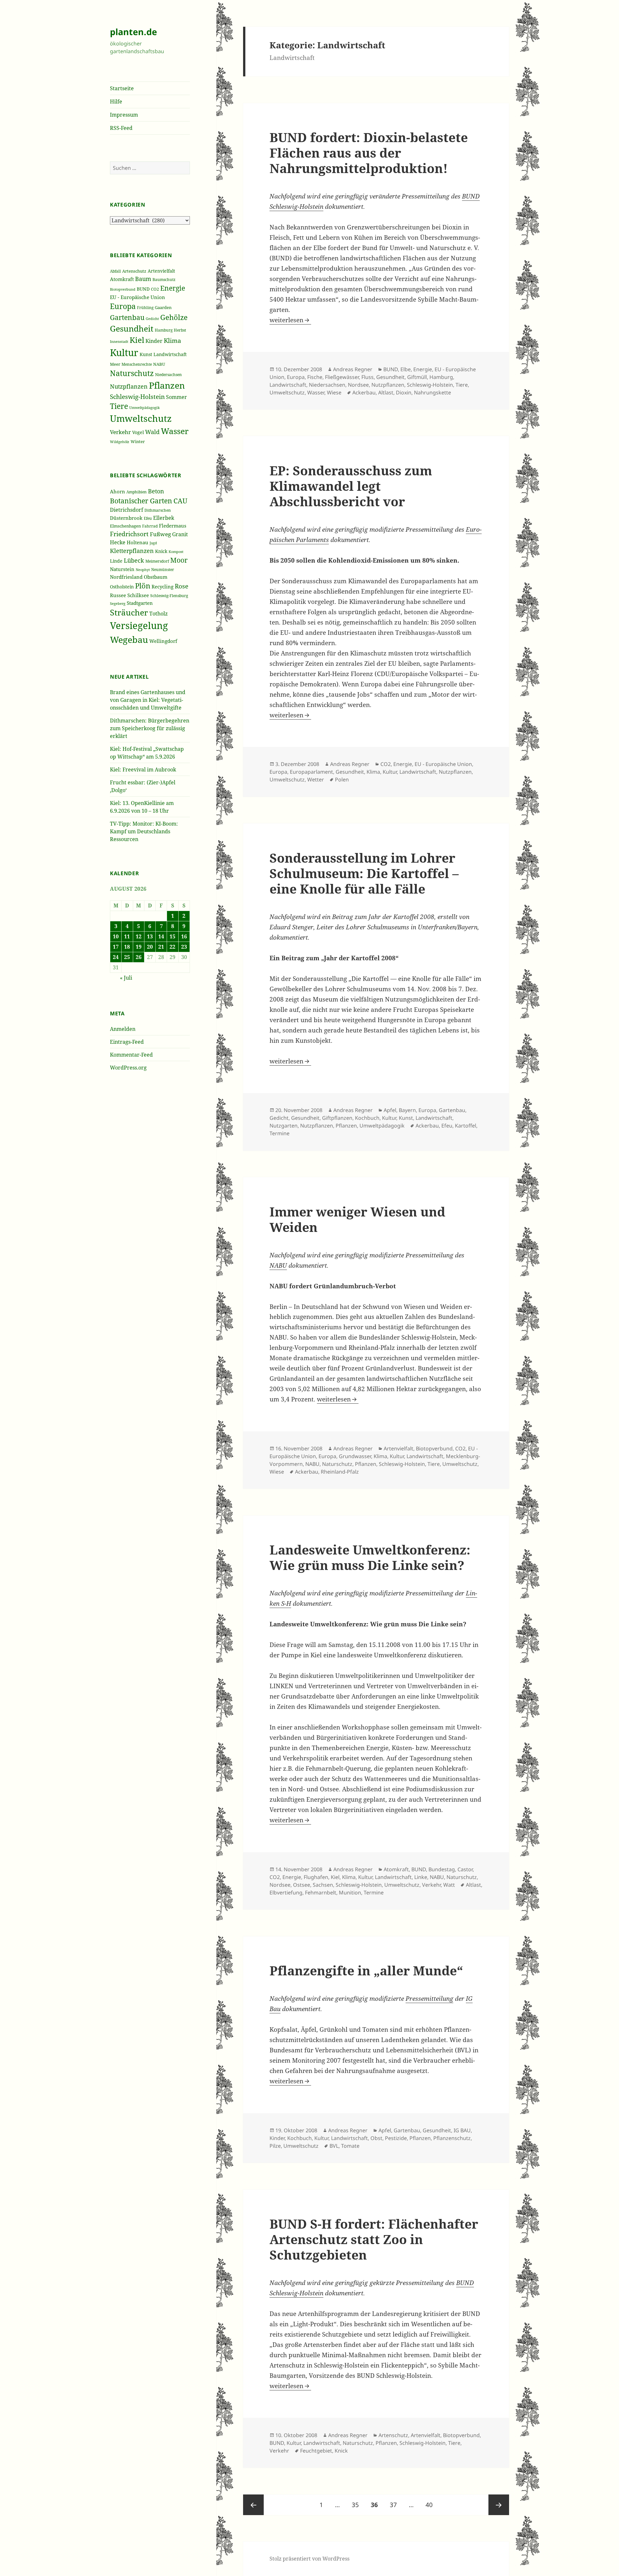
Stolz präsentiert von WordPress (309, 2559)
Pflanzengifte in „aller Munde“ (366, 1970)
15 (172, 936)
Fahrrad (150, 526)
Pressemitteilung (429, 1999)
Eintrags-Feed (127, 1042)
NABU (159, 364)
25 (127, 957)
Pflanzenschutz (452, 2138)
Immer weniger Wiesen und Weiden (357, 1219)
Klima (172, 340)
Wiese (334, 392)
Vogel (138, 432)
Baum (143, 279)
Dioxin (404, 392)
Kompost (176, 552)
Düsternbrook (126, 518)
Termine (280, 1133)
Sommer (177, 397)
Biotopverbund (123, 289)
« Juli (126, 978)
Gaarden (163, 308)
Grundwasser (355, 1456)
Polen (342, 780)
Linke (421, 1877)
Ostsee (302, 1885)
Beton (156, 491)
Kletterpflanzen (132, 551)
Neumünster (163, 570)
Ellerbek (164, 518)
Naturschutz (132, 373)
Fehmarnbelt (321, 1893)
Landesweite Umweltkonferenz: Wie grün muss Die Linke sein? (370, 1557)
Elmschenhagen (125, 526)
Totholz (158, 614)
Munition (350, 1893)
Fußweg (160, 534)
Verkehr (120, 432)
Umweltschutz (141, 418)
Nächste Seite (499, 2505)
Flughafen (316, 1877)
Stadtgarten (140, 603)
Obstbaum (156, 577)
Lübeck (134, 560)
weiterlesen (290, 320)
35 (358, 2505)
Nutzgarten (284, 1126)
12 (139, 936)
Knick (161, 551)
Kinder (154, 341)
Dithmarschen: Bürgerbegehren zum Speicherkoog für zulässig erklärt (150, 728)
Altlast (386, 392)
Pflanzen (167, 385)
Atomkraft (122, 279)
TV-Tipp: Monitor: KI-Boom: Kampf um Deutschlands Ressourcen (144, 831)
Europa (123, 306)
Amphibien (137, 492)
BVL (334, 2146)
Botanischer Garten (141, 501)
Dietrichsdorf (127, 510)
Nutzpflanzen (129, 386)
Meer (115, 364)
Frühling (145, 308)
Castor (465, 1869)
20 (150, 947)
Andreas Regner (353, 369)
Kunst (146, 354)
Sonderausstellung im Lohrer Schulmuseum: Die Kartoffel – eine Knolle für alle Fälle (364, 873)
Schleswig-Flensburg (169, 596)
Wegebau (129, 639)
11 (127, 936)
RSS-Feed (121, 128)
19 (139, 947)
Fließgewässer (342, 377)
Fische (315, 377)
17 (116, 947)
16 (184, 936)
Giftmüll (417, 377)
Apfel (390, 1110)
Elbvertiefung (286, 1893)
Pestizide (396, 2138)
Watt (449, 1885)
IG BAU (462, 2130)
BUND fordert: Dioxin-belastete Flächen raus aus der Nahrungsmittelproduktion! (369, 153)
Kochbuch (367, 1118)
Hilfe (116, 102)
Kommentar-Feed (131, 1055)
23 (184, 947)
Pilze (275, 2146)
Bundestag (442, 1869)
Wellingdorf (163, 641)
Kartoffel (466, 1126)
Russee (118, 595)
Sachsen (323, 1885)
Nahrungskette (432, 392)
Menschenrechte (137, 364)
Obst (376, 2138)
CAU (180, 501)
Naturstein (122, 569)
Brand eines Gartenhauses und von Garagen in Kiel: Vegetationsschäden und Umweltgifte (148, 700)
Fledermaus (173, 526)
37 (396, 2505)
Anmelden (123, 1029)
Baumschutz (164, 280)
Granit (180, 534)
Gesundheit (132, 329)
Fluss (368, 377)
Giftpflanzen (337, 1118)
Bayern (407, 1110)
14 (161, 936)
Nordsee (358, 385)
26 (139, 957)
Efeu (148, 518)
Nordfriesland (126, 577)
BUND (143, 289)
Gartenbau (127, 317)
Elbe (406, 369)
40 (432, 2505)
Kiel (137, 340)
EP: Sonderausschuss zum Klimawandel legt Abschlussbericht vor (351, 486)
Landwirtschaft (170, 354)
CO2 (155, 289)
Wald (152, 432)
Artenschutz (134, 271)
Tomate (350, 2146)
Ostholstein (122, 587)
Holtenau (138, 542)
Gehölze (174, 317)
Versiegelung (139, 625)
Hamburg (164, 330)
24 (116, 957)
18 (127, 947)
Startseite (122, 88)
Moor (179, 560)
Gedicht (152, 319)
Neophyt (143, 570)
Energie (173, 288)
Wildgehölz (120, 442)
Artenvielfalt (161, 271)
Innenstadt (119, 341)
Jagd (153, 543)
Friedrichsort (129, 534)
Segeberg (118, 603)
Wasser (175, 431)
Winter (138, 441)
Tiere (119, 406)
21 (161, 947)
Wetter (316, 780)
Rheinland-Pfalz (340, 1472)
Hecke (118, 542)
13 (150, 936)
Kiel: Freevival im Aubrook (143, 770)
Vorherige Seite (253, 2505)
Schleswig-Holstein (137, 397)
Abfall (115, 271)
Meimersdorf (157, 561)
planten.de (133, 32)
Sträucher (129, 612)
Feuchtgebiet (316, 2451)
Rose (182, 586)
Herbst (180, 330)
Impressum (124, 115)
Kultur (124, 353)
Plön (143, 586)
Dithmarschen (158, 510)
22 (172, 947)
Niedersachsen (168, 374)
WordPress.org (128, 1068)
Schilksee (138, 595)
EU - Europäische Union (138, 297)
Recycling (162, 586)
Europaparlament (311, 772)
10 (116, 936)
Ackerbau (364, 392)
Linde (116, 561)
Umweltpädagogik (144, 407)
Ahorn (118, 491)
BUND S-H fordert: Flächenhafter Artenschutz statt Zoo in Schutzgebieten (374, 2239)
